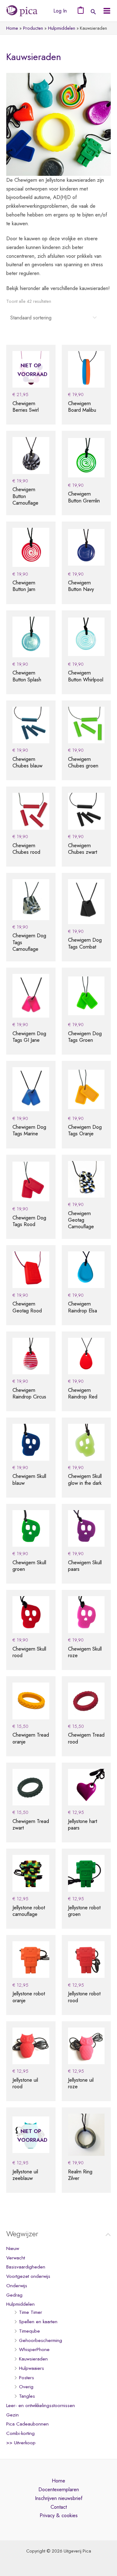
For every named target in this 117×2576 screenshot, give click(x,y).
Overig (26, 2387)
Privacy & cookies (59, 2515)
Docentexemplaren (59, 2489)
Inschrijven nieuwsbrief (59, 2498)
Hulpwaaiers (32, 2368)
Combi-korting (20, 2433)
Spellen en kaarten (38, 2322)
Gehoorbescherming (41, 2340)
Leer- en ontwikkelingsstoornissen (41, 2405)
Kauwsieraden (33, 2359)
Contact (59, 2507)
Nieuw (13, 2248)
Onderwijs (17, 2286)
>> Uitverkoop (21, 2443)
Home (58, 2481)
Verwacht (16, 2258)
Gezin (12, 2415)
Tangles (27, 2396)
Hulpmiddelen (20, 2304)
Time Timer (31, 2312)
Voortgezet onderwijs (28, 2276)
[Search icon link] (93, 12)
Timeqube (29, 2331)
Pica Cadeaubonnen (27, 2424)
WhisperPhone (34, 2349)
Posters (27, 2378)
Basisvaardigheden (26, 2267)
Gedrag (14, 2295)
